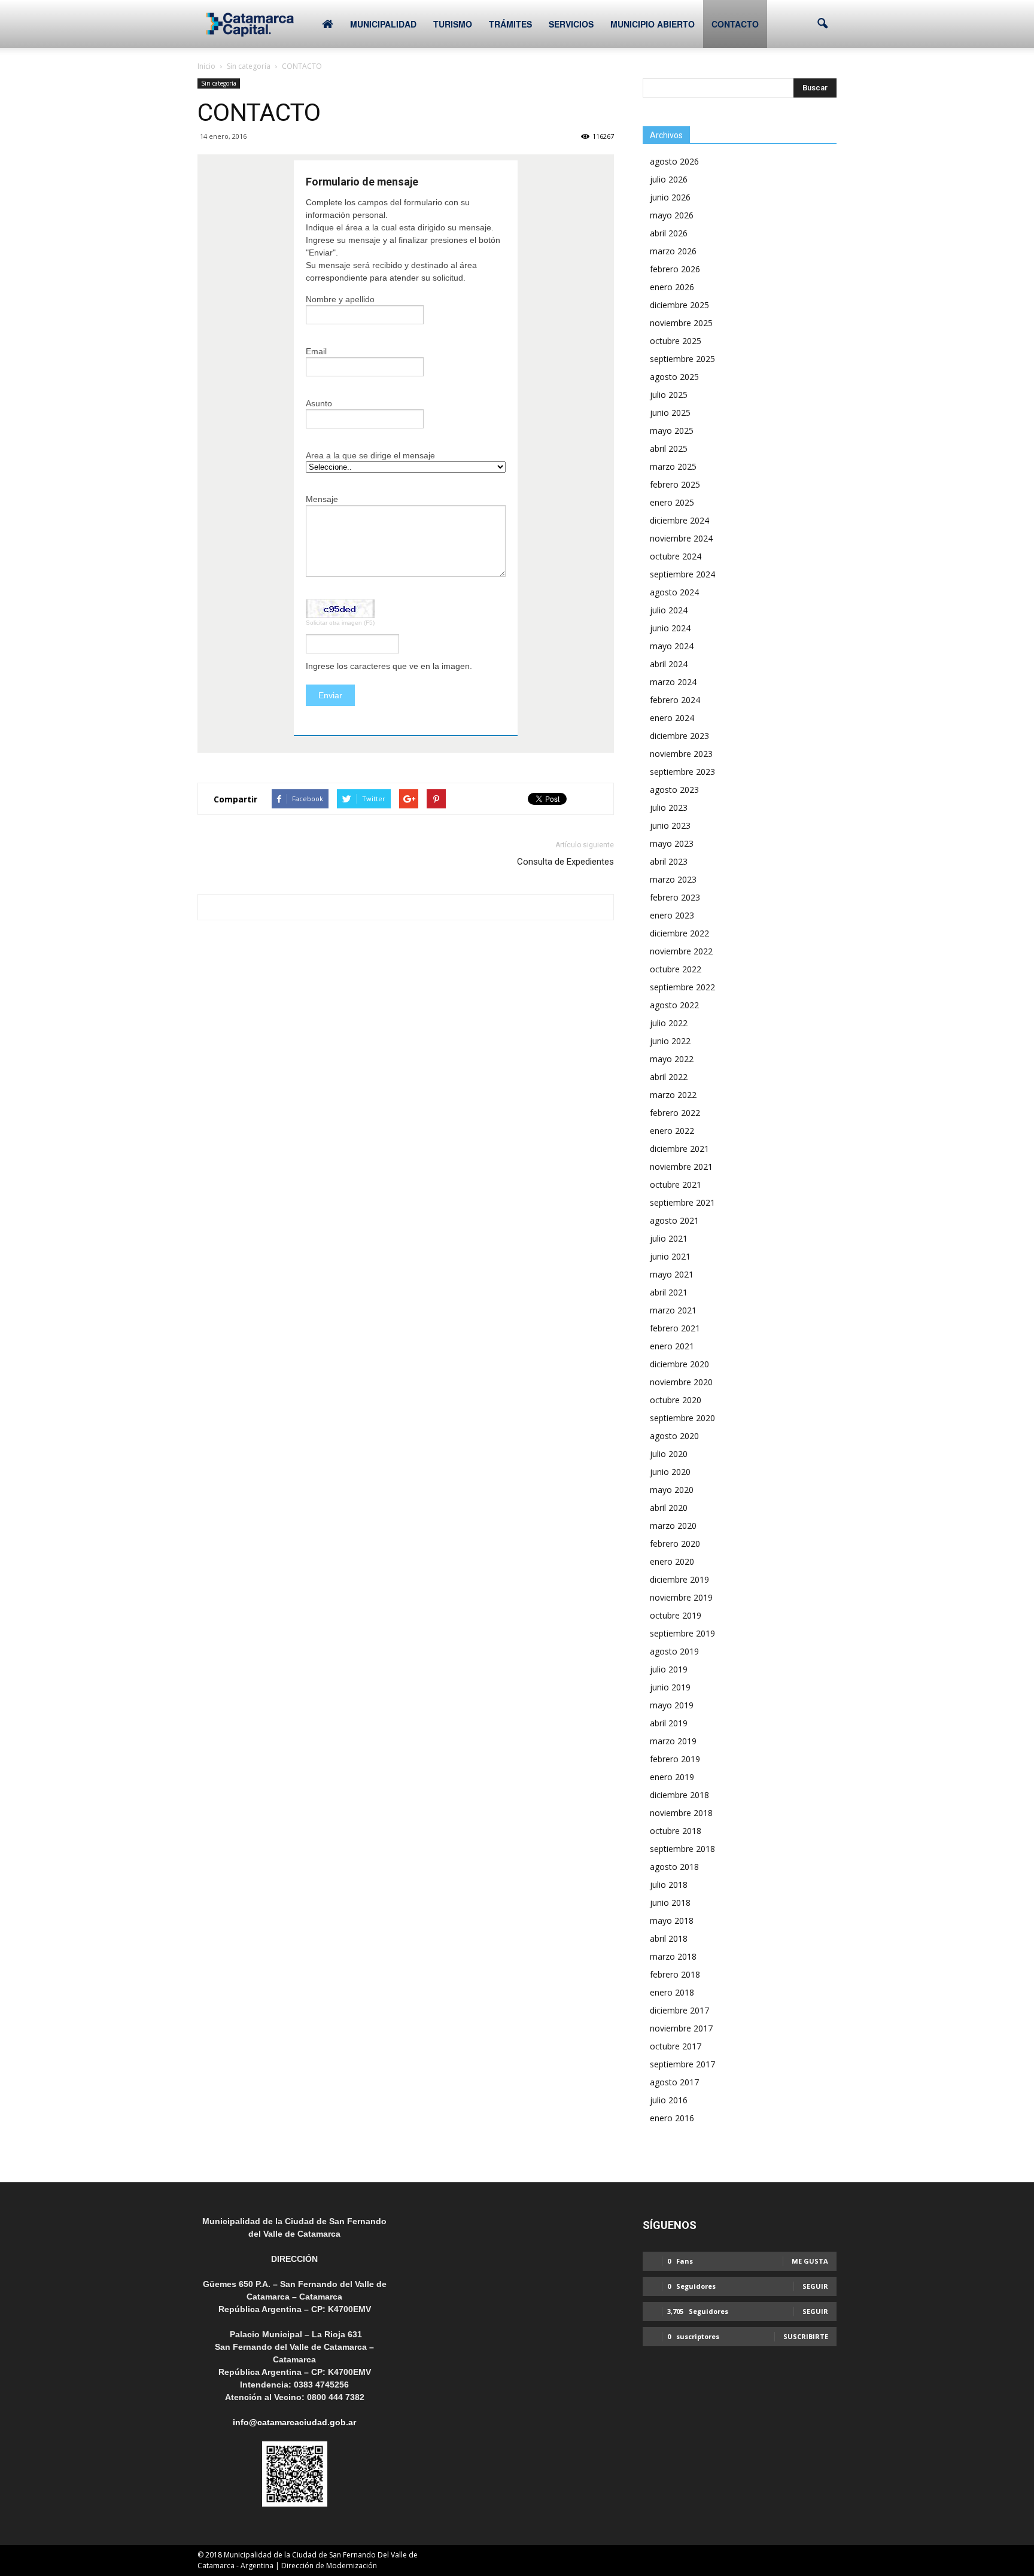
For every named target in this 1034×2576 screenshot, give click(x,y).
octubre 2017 (676, 2046)
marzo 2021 (673, 1310)
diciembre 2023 (679, 736)
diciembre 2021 (679, 1149)
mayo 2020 (672, 1490)
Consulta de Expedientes (565, 862)
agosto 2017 (674, 2082)
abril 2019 (669, 1723)
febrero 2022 (675, 1113)
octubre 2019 (676, 1615)
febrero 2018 (675, 1974)
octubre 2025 (676, 341)
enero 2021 (672, 1346)
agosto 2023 (674, 790)
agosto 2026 (674, 161)
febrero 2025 (675, 484)
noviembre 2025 (681, 323)
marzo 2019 (673, 1741)
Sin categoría (219, 83)
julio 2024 (669, 610)
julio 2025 (669, 395)
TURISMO (453, 24)
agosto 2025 (674, 377)
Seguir (815, 2286)
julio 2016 (669, 2100)
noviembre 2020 (681, 1382)
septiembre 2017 (682, 2064)
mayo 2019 (672, 1705)
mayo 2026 (672, 215)
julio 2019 (669, 1669)
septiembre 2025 (682, 359)
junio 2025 (670, 413)
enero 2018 (672, 1992)
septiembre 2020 (682, 1418)
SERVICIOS (571, 24)
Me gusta (810, 2261)
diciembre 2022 (679, 933)
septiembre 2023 (682, 772)
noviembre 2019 (681, 1597)
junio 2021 (670, 1256)
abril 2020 (669, 1508)
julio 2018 (669, 1885)
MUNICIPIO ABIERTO (653, 24)
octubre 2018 (676, 1831)
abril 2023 (669, 861)
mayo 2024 (672, 646)
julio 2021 (669, 1238)
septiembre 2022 (682, 987)
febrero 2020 (675, 1544)
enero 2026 (672, 287)
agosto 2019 (674, 1651)
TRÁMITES (510, 24)
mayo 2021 (672, 1274)
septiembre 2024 (682, 574)
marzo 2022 (673, 1095)
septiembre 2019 (682, 1633)
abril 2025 (669, 448)
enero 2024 (672, 718)
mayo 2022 (672, 1059)
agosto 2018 (674, 1867)
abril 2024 (669, 664)
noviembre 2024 (681, 538)
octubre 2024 (676, 556)
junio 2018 (670, 1903)
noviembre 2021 (681, 1167)
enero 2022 (672, 1131)
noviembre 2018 (681, 1813)
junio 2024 (670, 628)
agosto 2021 (674, 1220)
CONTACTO (735, 24)
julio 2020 (669, 1454)
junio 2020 (670, 1472)
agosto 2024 (674, 592)
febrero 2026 (675, 269)
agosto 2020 (674, 1436)
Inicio (206, 66)
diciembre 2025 (679, 305)
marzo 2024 (673, 682)
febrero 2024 (675, 700)
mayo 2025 (672, 431)
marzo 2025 (673, 466)
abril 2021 (669, 1292)
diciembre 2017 (679, 2010)
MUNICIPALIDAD (383, 24)
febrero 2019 (675, 1759)
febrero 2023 (675, 897)
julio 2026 (669, 179)
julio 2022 (669, 1023)
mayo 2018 (672, 1920)
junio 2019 (670, 1687)
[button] (822, 24)
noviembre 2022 (681, 951)
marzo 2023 (673, 879)
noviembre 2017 (681, 2028)
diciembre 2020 (679, 1364)
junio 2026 (670, 197)
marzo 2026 (673, 251)
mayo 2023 (672, 843)
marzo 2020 (673, 1526)
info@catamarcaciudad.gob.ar (294, 2422)
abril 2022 (669, 1077)
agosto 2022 (674, 1005)
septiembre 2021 (682, 1202)
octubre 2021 (676, 1184)
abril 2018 (669, 1938)
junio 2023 (670, 825)
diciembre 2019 (679, 1579)
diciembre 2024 (679, 520)
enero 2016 (672, 2118)
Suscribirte (806, 2336)
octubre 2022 (676, 969)
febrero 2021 (675, 1328)
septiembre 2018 (682, 1849)
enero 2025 (672, 502)
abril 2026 (669, 233)
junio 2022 (670, 1041)
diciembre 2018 (679, 1795)
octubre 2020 (676, 1400)
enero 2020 (672, 1561)
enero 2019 (672, 1777)
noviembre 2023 (681, 754)
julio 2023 (669, 808)
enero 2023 (672, 915)
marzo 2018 (673, 1956)
